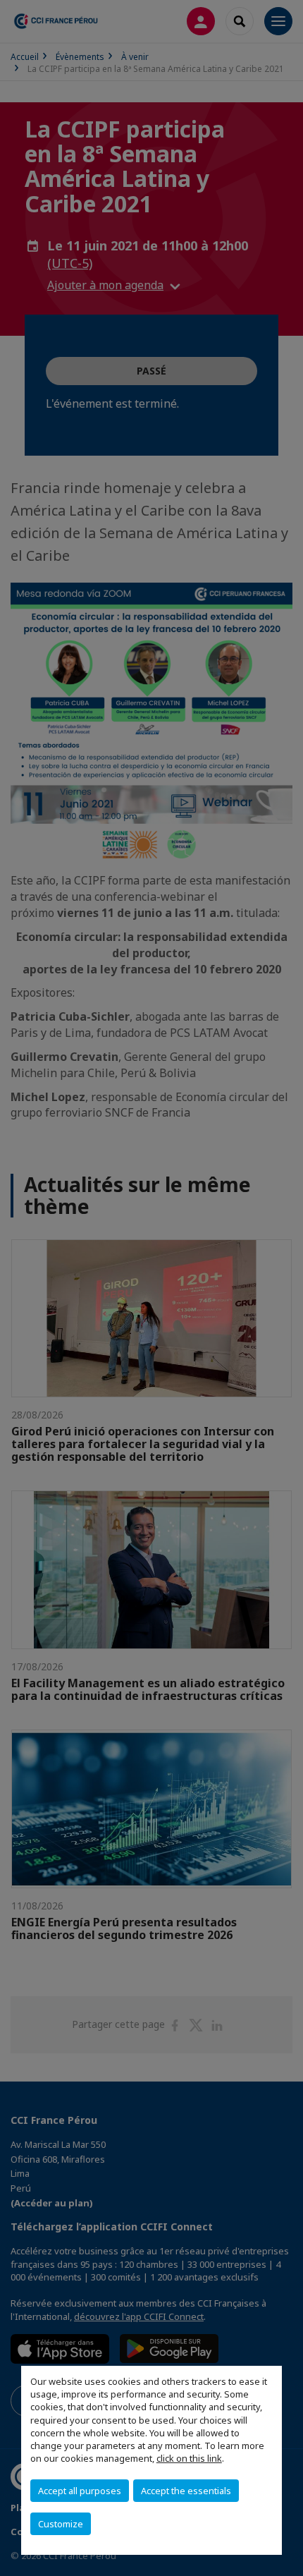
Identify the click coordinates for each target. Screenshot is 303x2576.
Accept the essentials (186, 2491)
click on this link (189, 2458)
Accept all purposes (80, 2491)
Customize (61, 2524)
